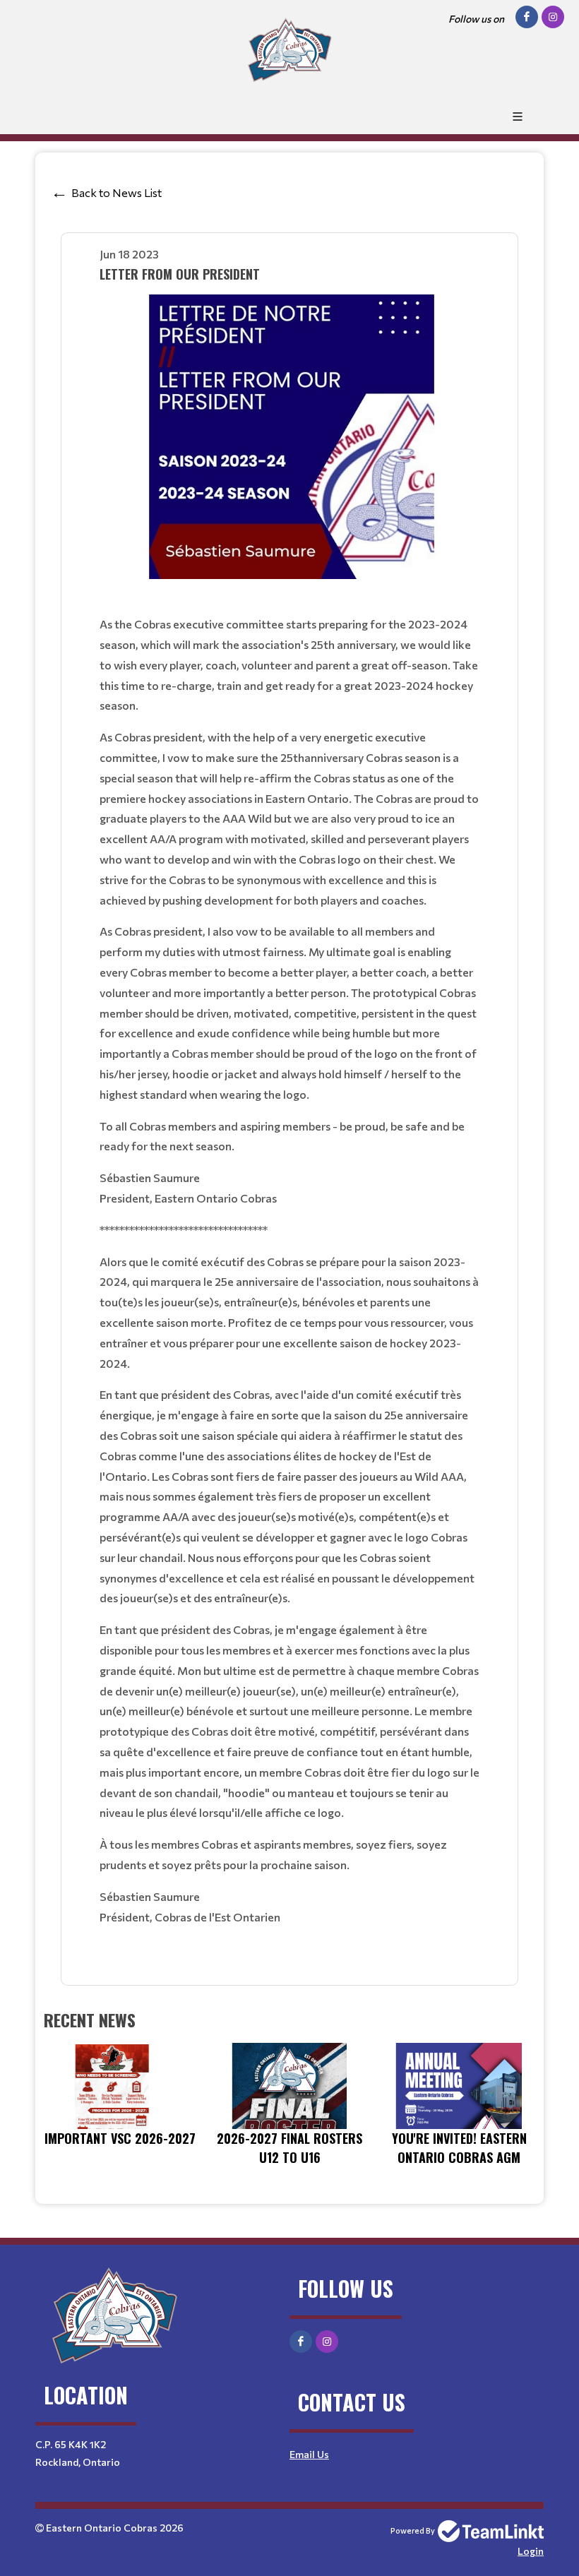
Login (531, 2551)
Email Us (309, 2454)
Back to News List (117, 192)
